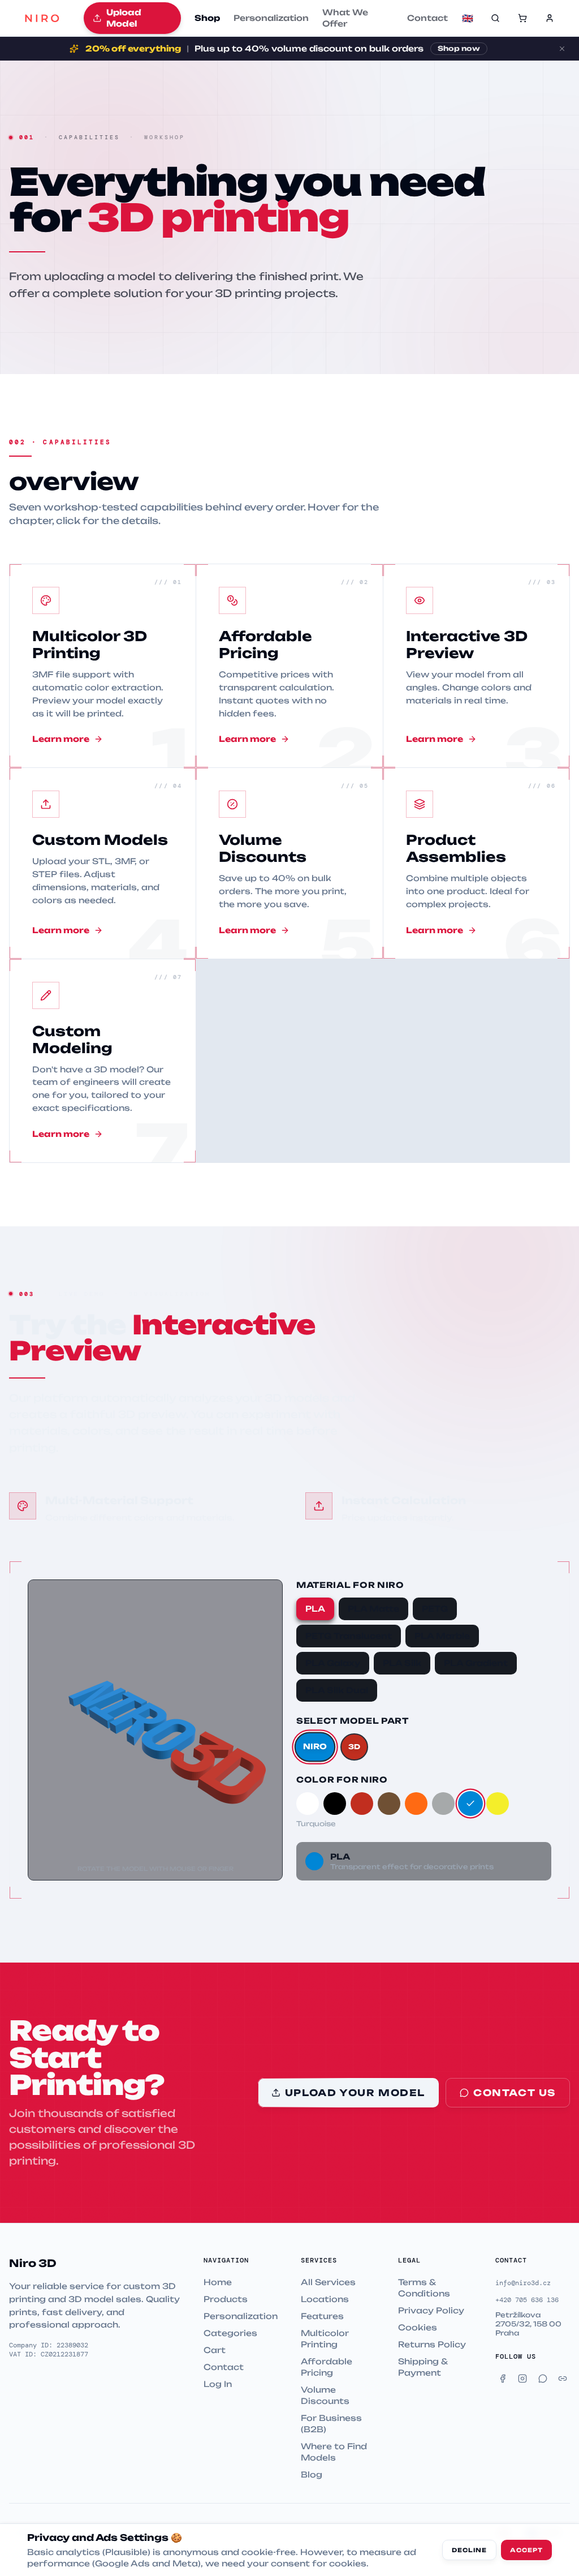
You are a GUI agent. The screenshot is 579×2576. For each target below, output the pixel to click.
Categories (230, 2333)
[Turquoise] (470, 1804)
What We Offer (345, 18)
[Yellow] (498, 1804)
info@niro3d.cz (523, 2283)
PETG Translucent (349, 1636)
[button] (522, 18)
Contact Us (515, 2093)
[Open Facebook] (503, 2378)
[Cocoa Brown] (389, 1804)
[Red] (362, 1804)
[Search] (495, 18)
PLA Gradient (476, 1663)
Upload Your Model (355, 2093)
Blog (312, 2474)
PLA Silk (402, 1663)
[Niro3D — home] (42, 18)
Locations (325, 2299)
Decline (469, 2550)
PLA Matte (373, 1609)
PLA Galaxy (333, 1663)
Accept (526, 2550)
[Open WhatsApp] (543, 2378)
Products (226, 2299)
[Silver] (443, 1804)
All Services (328, 2282)
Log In (218, 2384)
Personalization (271, 18)
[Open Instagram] (523, 2378)
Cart (215, 2350)
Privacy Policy (431, 2310)
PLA (315, 1609)
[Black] (335, 1804)
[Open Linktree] (563, 2378)
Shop (207, 18)
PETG (435, 1609)
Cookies (418, 2327)
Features (322, 2316)
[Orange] (416, 1804)
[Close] (562, 49)
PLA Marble (442, 1636)
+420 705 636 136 (527, 2300)
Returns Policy (432, 2344)
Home (218, 2282)
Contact (427, 18)
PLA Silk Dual (337, 1690)
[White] (308, 1804)
